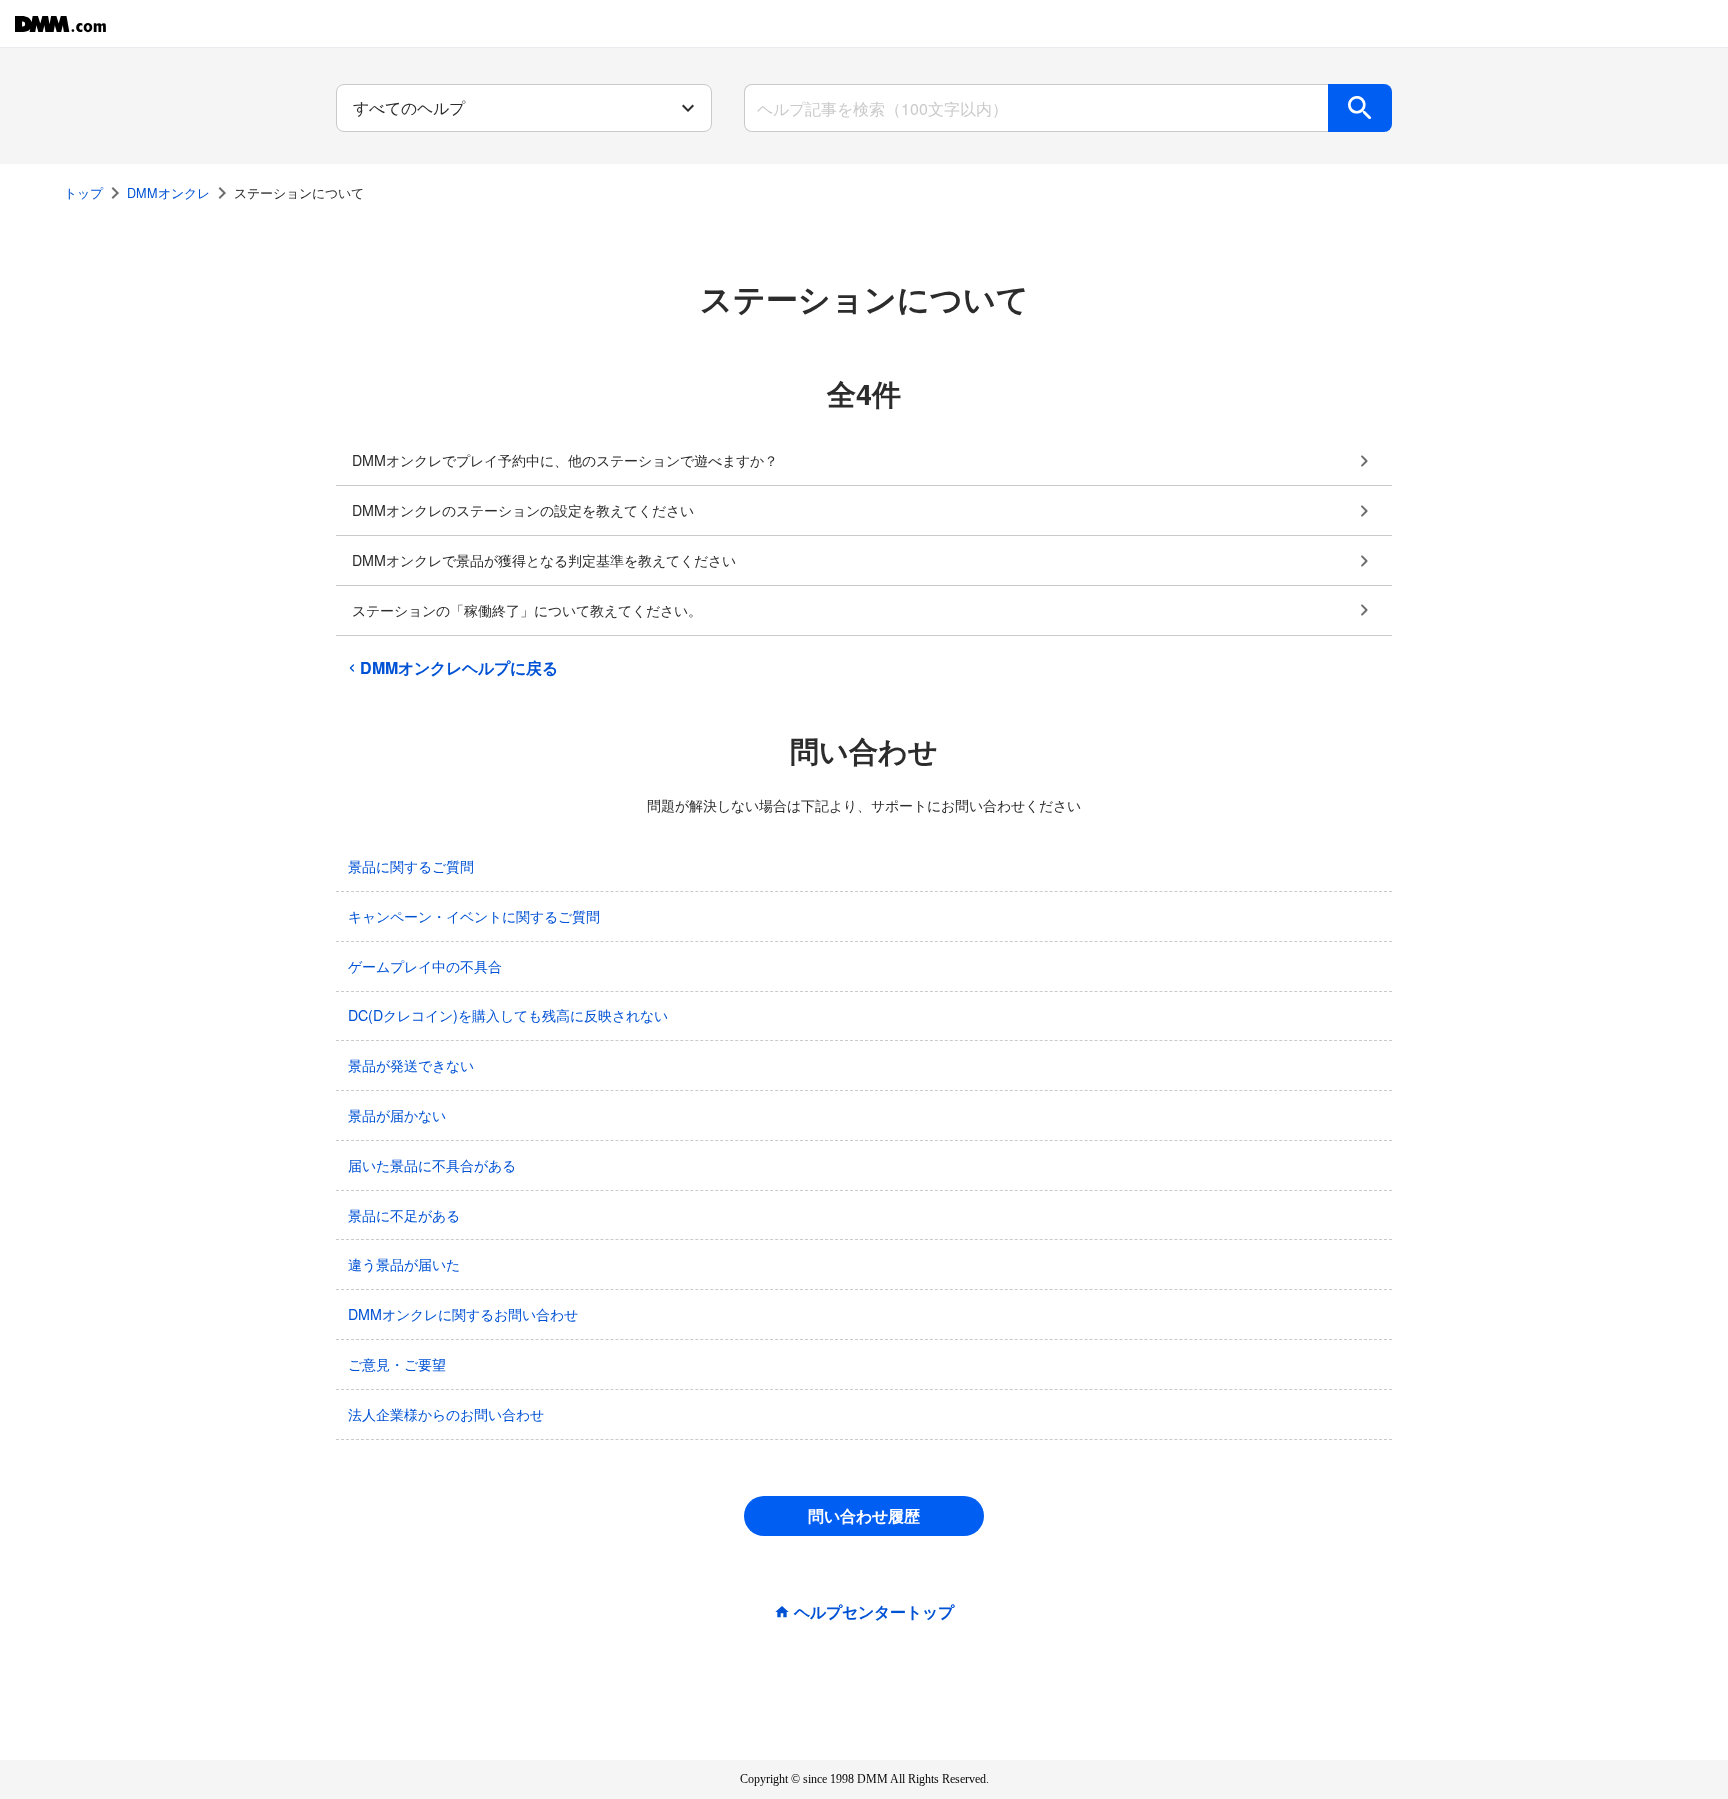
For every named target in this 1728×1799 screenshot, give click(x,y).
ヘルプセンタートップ (874, 1612)
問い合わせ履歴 (864, 1515)
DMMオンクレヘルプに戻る (459, 668)
